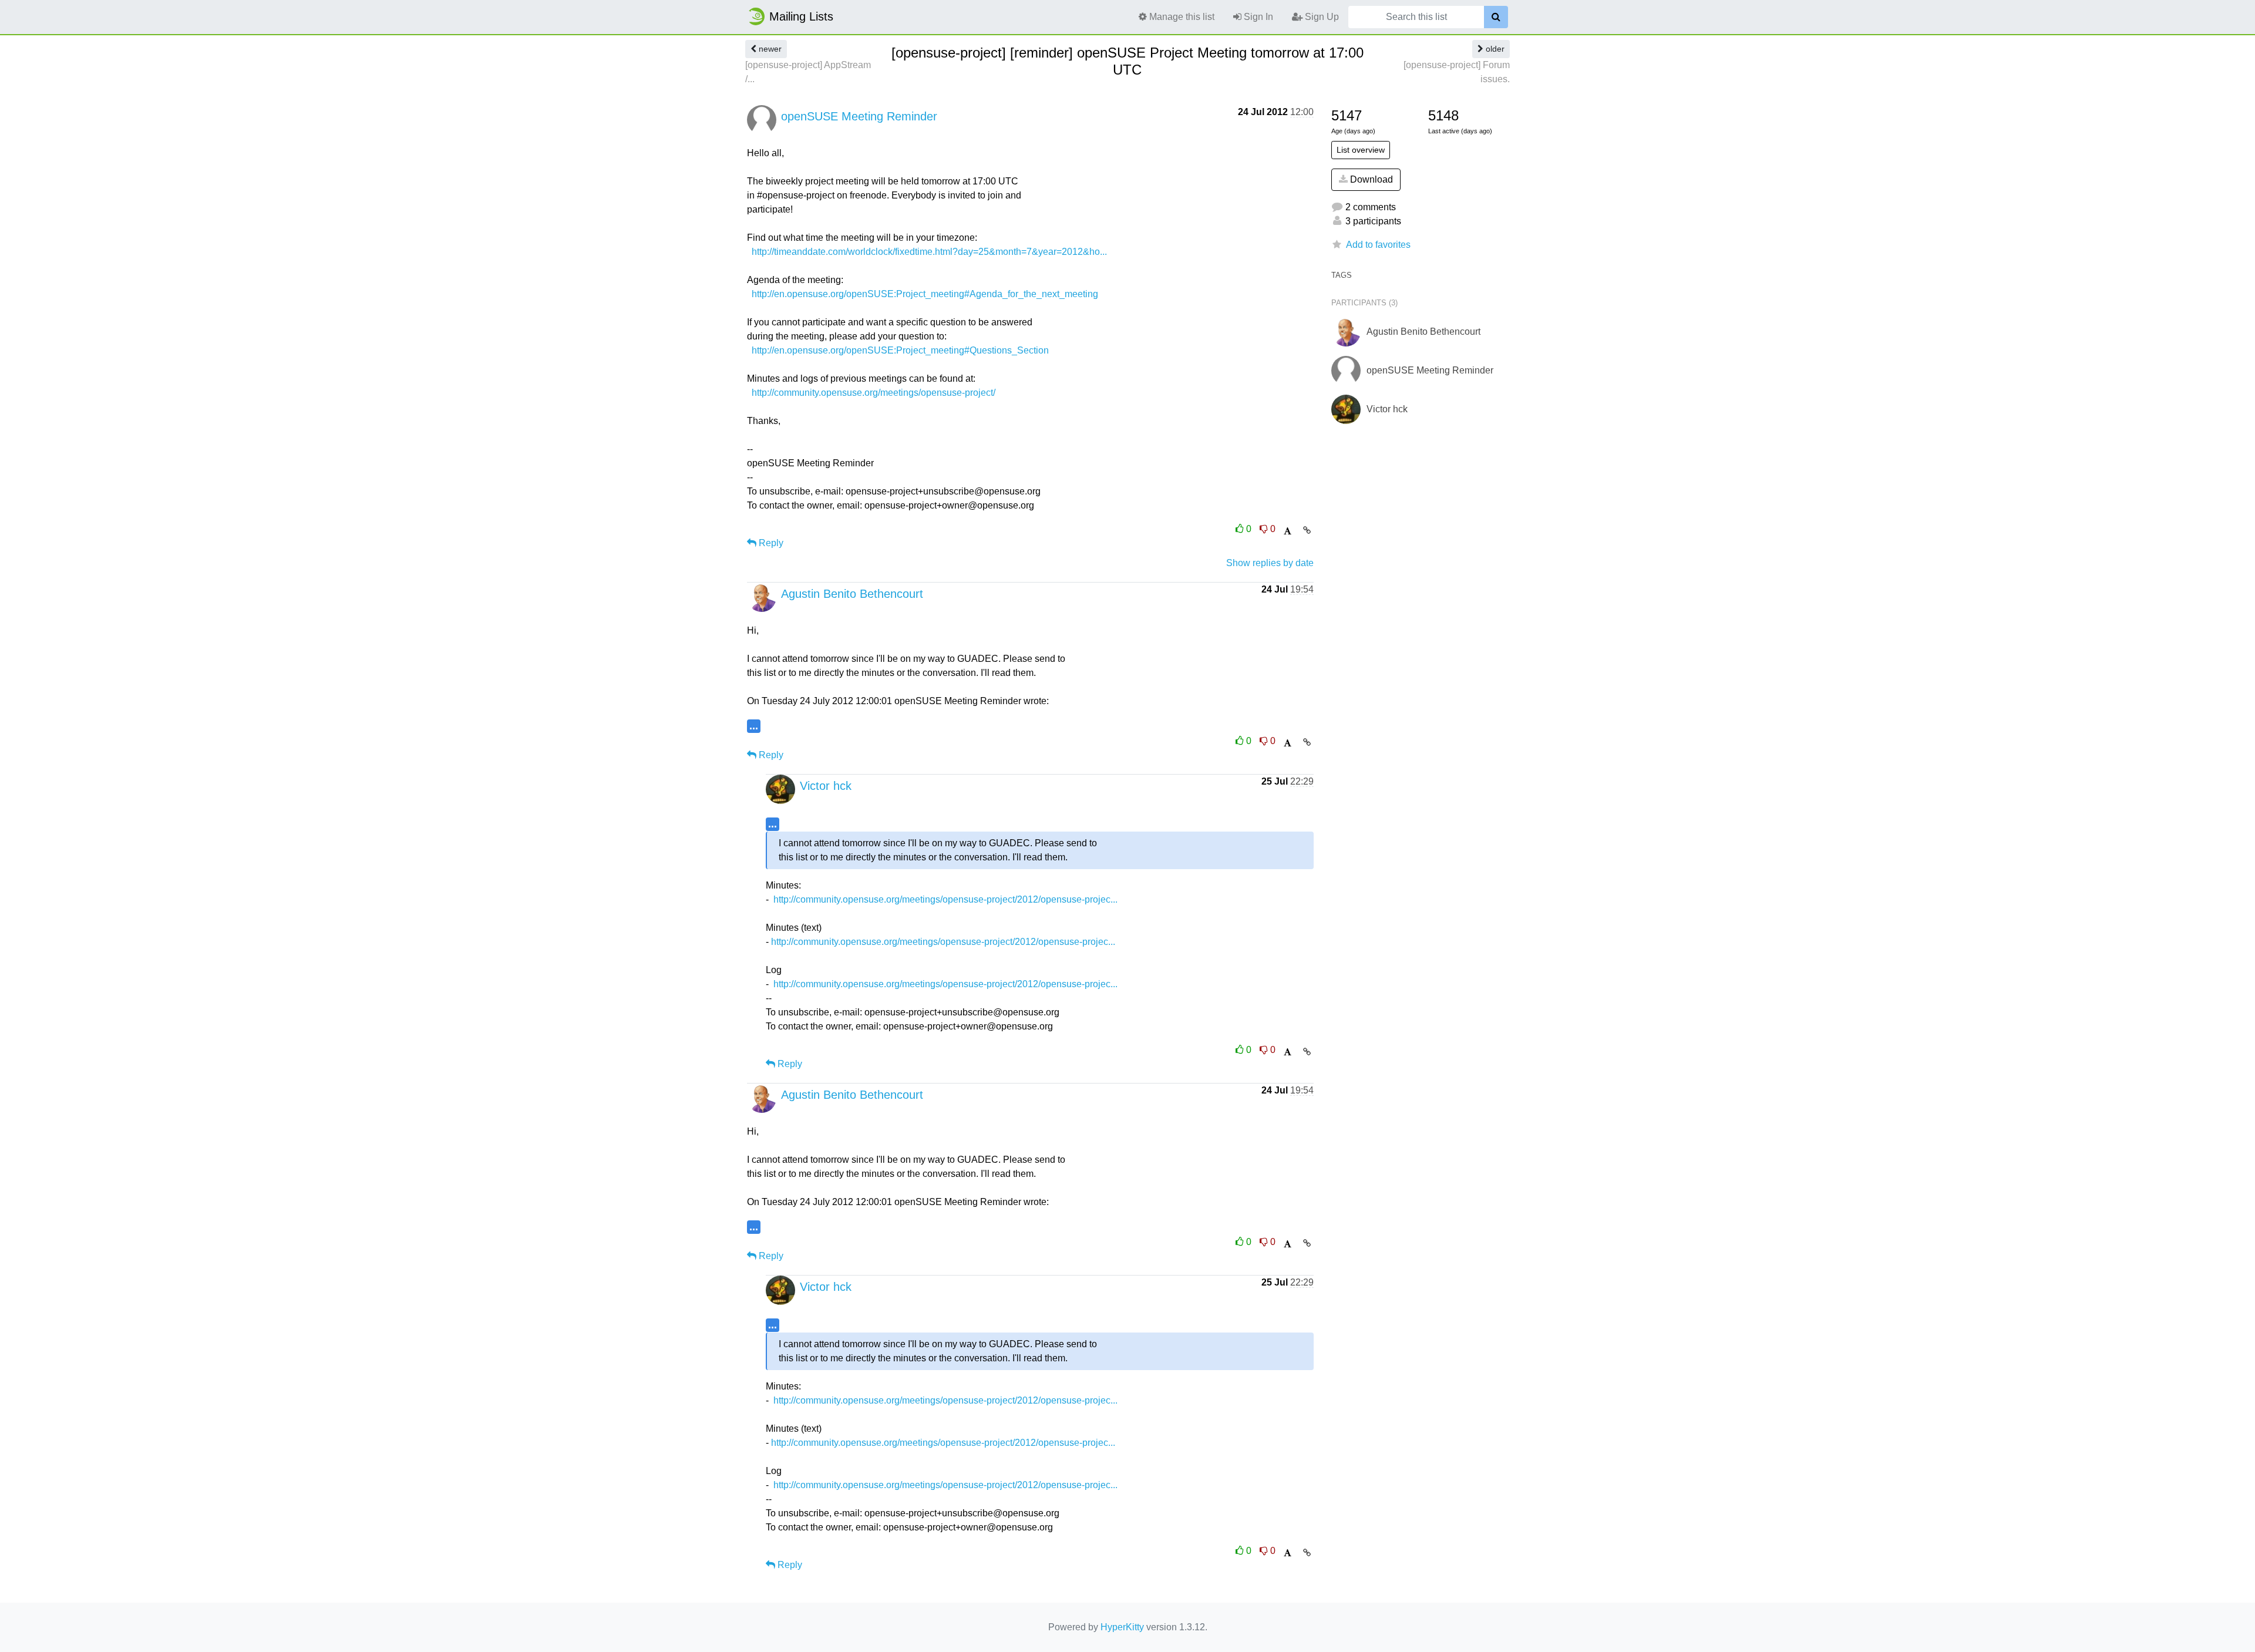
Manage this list (1181, 17)
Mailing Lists (801, 16)
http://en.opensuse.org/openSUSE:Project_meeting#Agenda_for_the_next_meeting (925, 294)
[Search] (1496, 17)
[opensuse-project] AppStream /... (808, 72)
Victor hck (826, 786)
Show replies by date (1270, 563)
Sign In (1257, 17)
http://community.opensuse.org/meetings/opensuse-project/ (874, 393)
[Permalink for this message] (1307, 530)
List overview (1361, 150)
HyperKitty (1122, 1627)
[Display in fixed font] (1288, 531)
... (754, 726)
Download (1370, 179)
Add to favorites (1378, 245)
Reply (770, 543)
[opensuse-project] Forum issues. (1457, 72)
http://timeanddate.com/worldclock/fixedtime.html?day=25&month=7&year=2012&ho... (929, 252)
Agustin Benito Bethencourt (852, 594)
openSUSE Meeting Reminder (859, 116)
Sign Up (1321, 17)
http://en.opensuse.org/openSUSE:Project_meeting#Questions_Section (900, 350)
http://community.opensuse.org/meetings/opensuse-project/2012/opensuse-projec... (945, 899)
